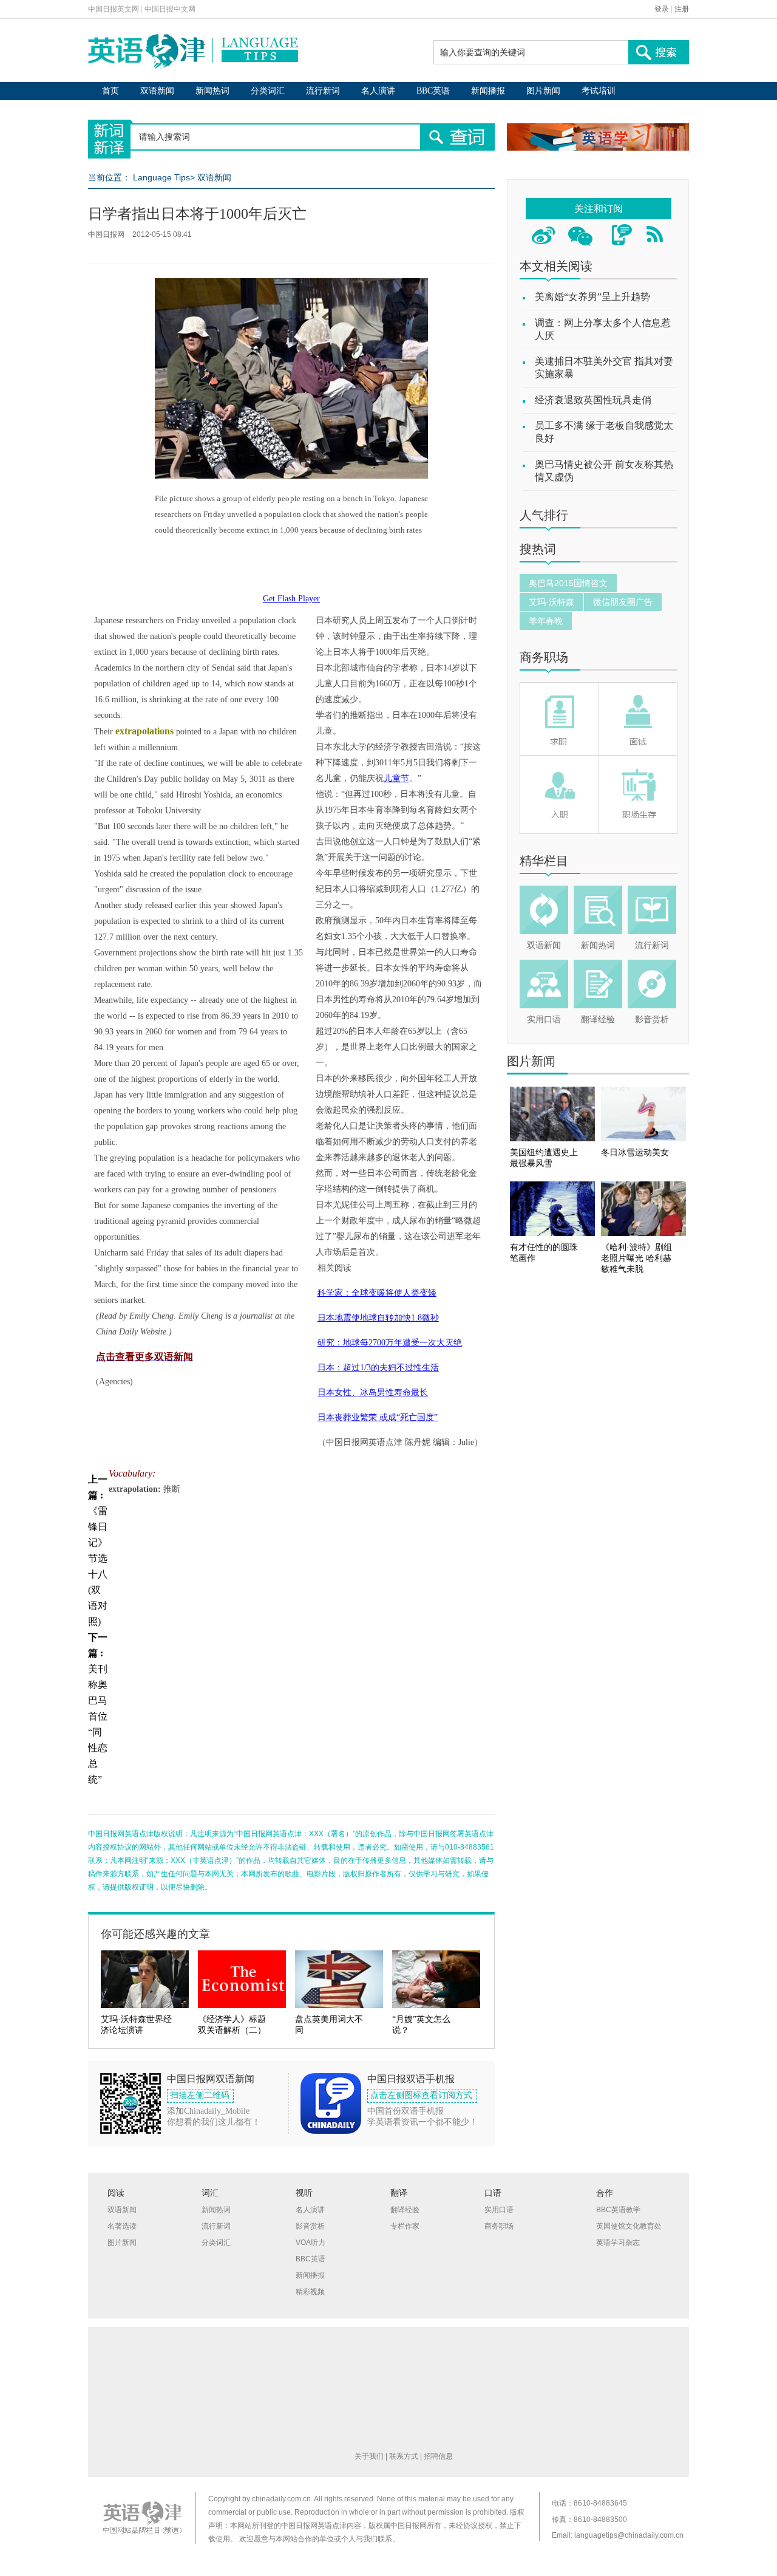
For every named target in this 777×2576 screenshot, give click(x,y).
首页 (110, 91)
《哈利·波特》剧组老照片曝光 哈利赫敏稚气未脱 (636, 1258)
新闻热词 (212, 91)
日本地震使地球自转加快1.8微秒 (378, 1318)
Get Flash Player (291, 599)
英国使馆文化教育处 (629, 2226)
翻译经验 (598, 1020)
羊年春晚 (546, 621)
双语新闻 (157, 91)
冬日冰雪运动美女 (635, 1153)
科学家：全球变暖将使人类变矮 (377, 1293)
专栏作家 (405, 2226)
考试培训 (599, 91)
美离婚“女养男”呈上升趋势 (592, 297)
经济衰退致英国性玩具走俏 (593, 400)
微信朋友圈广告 (623, 602)
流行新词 (323, 91)
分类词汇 (268, 91)
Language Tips (161, 177)
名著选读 (122, 2226)
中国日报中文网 (170, 9)
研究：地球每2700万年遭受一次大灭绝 (390, 1343)
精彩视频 (310, 2292)
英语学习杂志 (618, 2243)
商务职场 (544, 657)
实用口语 (544, 1020)
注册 (682, 9)
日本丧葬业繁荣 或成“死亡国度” (378, 1417)
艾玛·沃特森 (551, 602)
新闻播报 (488, 91)
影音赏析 (652, 1020)
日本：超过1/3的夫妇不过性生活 (378, 1368)
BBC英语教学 (618, 2210)
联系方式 (404, 2456)
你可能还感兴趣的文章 (155, 1934)
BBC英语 (433, 91)
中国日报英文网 (114, 9)
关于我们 (369, 2456)
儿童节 (396, 778)
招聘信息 (438, 2456)
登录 (662, 9)
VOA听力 (310, 2243)
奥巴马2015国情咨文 (568, 583)
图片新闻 (543, 91)
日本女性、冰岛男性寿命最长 (373, 1392)
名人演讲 (378, 91)
